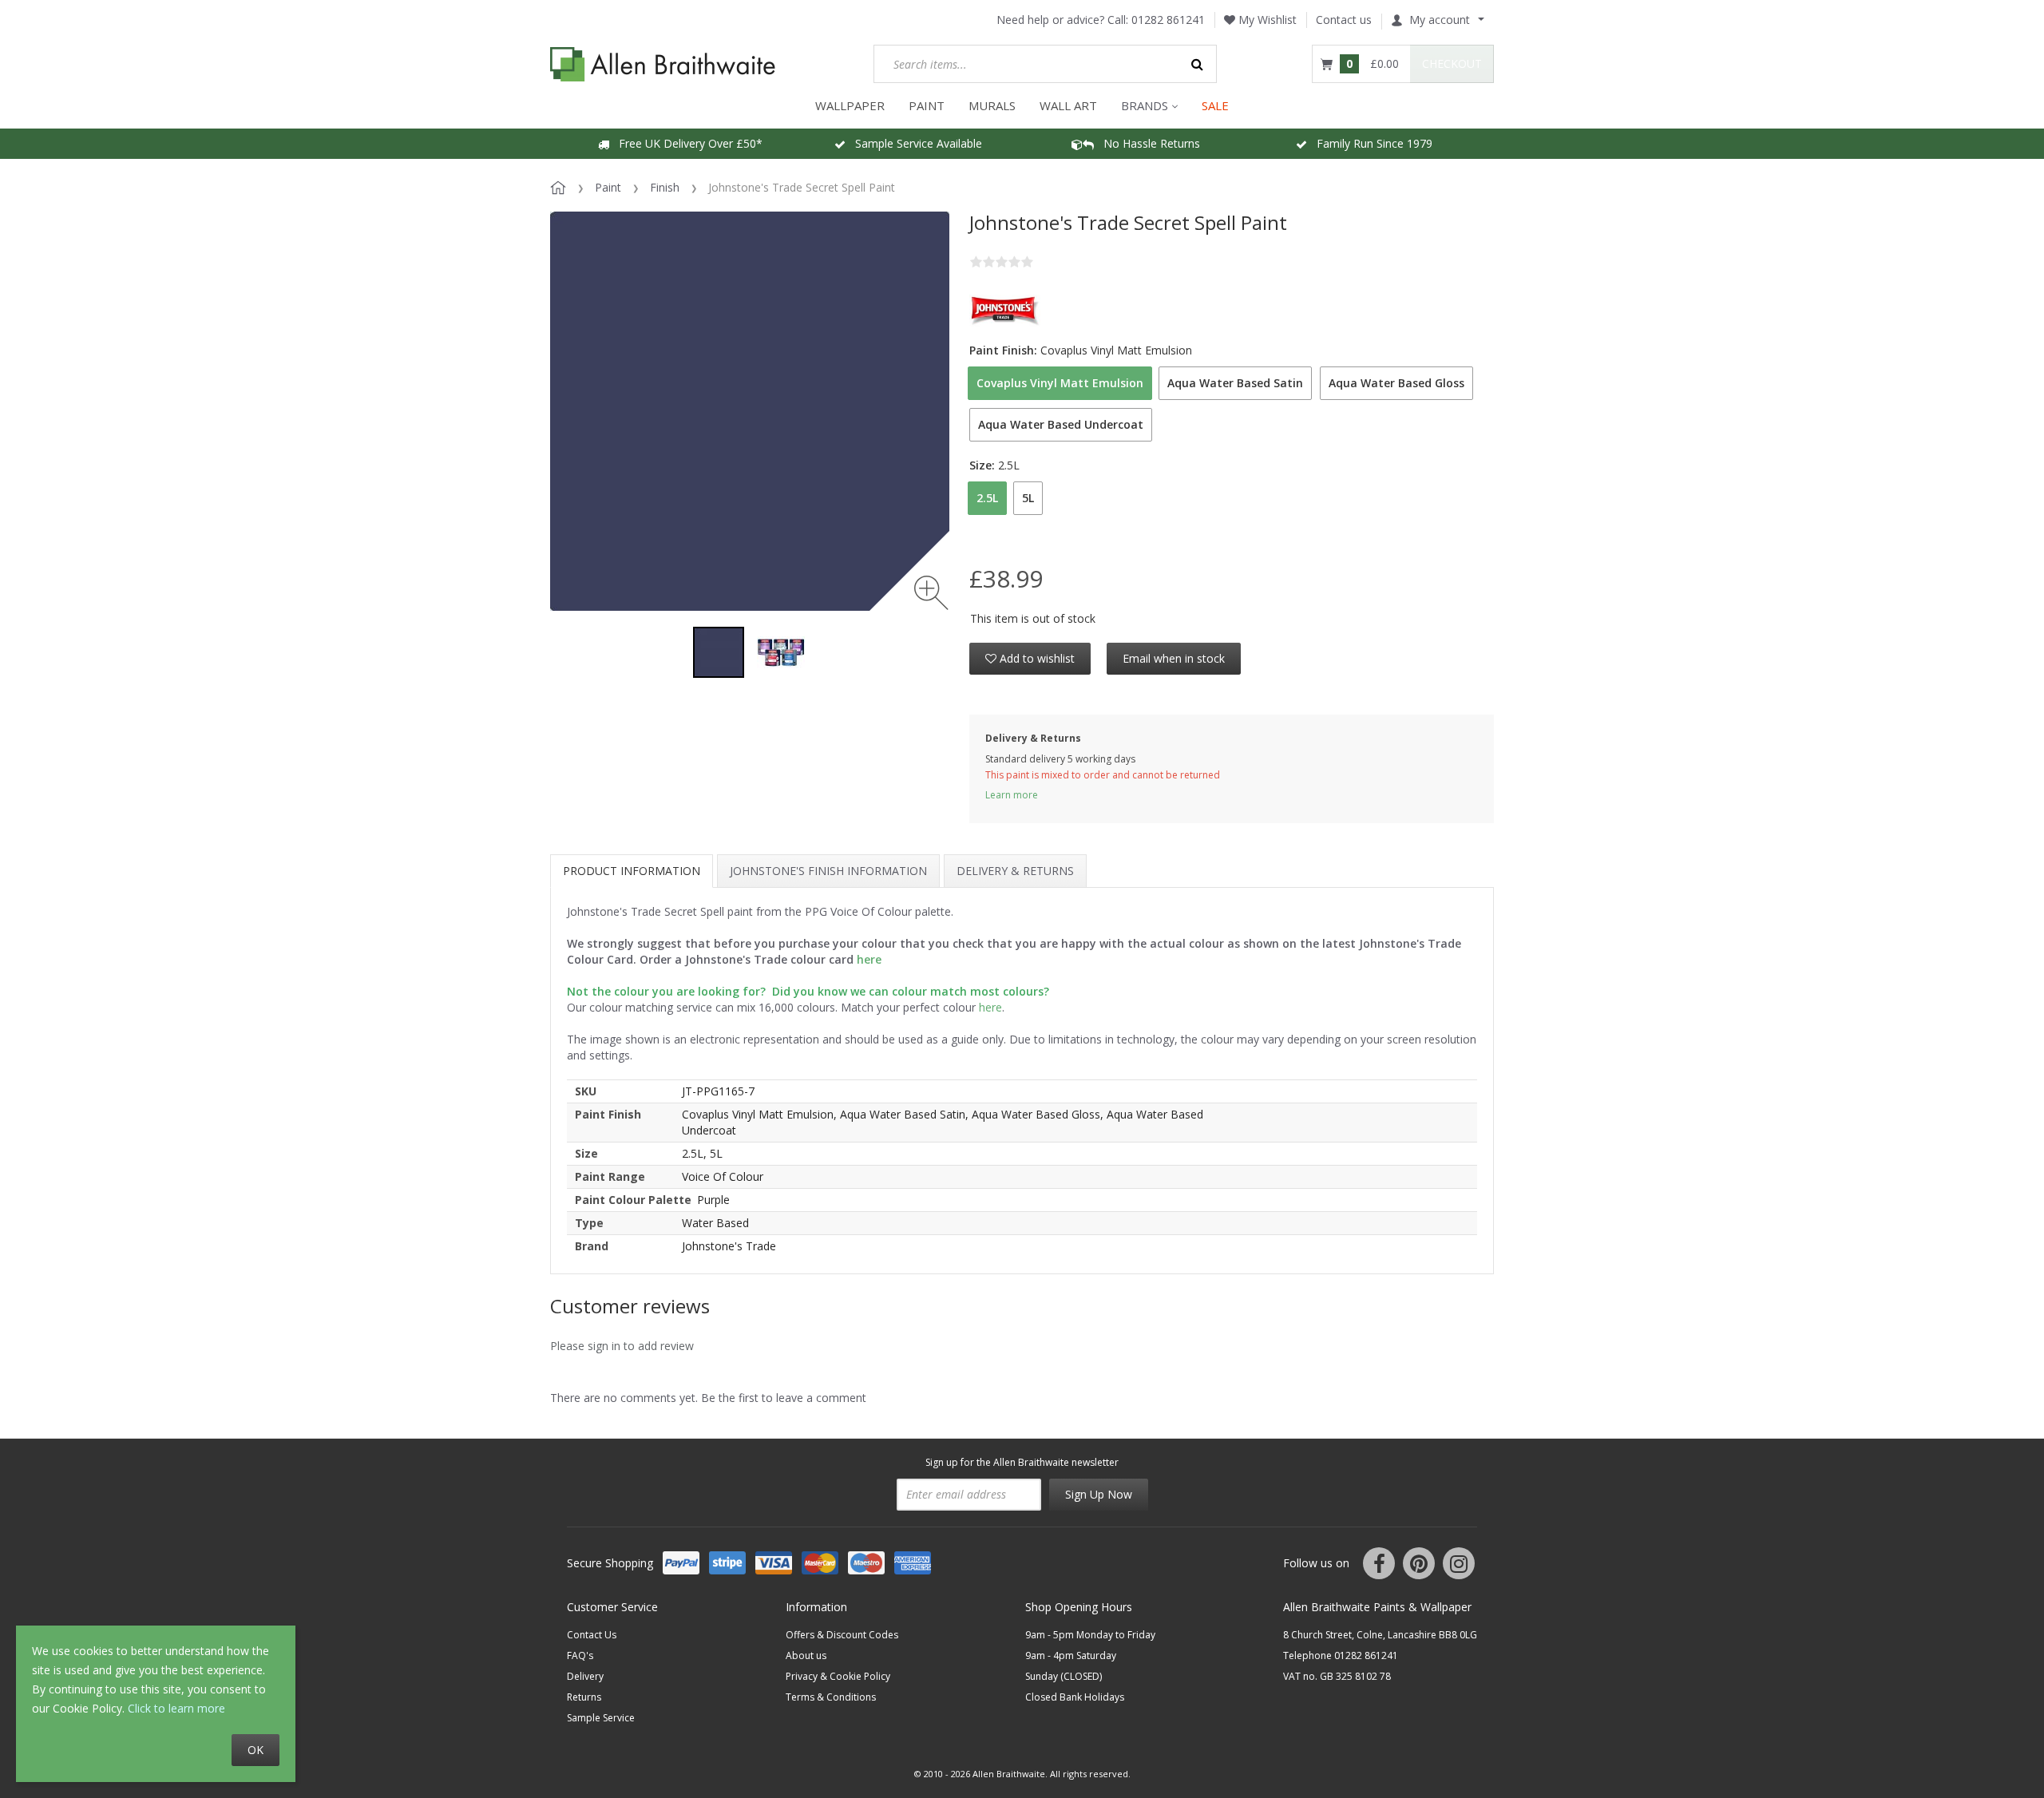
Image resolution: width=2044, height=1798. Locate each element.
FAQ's (580, 1655)
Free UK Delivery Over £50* (686, 143)
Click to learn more (176, 1708)
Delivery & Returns (1015, 871)
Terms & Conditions (831, 1697)
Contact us (1344, 20)
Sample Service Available (914, 143)
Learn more (1012, 795)
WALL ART (1068, 105)
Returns (584, 1697)
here (990, 1007)
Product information (632, 871)
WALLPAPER (850, 105)
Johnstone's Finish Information (828, 871)
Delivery (585, 1676)
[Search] (1198, 64)
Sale (1215, 105)
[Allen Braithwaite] (663, 64)
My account (1440, 20)
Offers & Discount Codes (842, 1635)
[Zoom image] (931, 593)
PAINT (927, 105)
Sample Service (601, 1718)
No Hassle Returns (1147, 143)
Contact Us (592, 1635)
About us (806, 1655)
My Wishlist (1266, 20)
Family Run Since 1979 (1370, 143)
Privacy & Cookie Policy (838, 1676)
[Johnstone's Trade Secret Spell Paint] (719, 652)
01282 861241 (1168, 20)
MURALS (992, 105)
